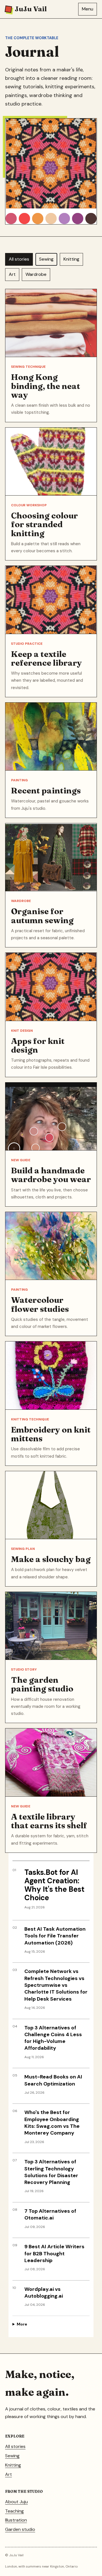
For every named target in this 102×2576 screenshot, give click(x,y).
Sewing (46, 259)
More (22, 2324)
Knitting (71, 259)
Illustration (16, 2520)
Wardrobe (36, 274)
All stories (19, 259)
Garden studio (20, 2529)
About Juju (16, 2502)
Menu (88, 9)
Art (12, 274)
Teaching (14, 2511)
